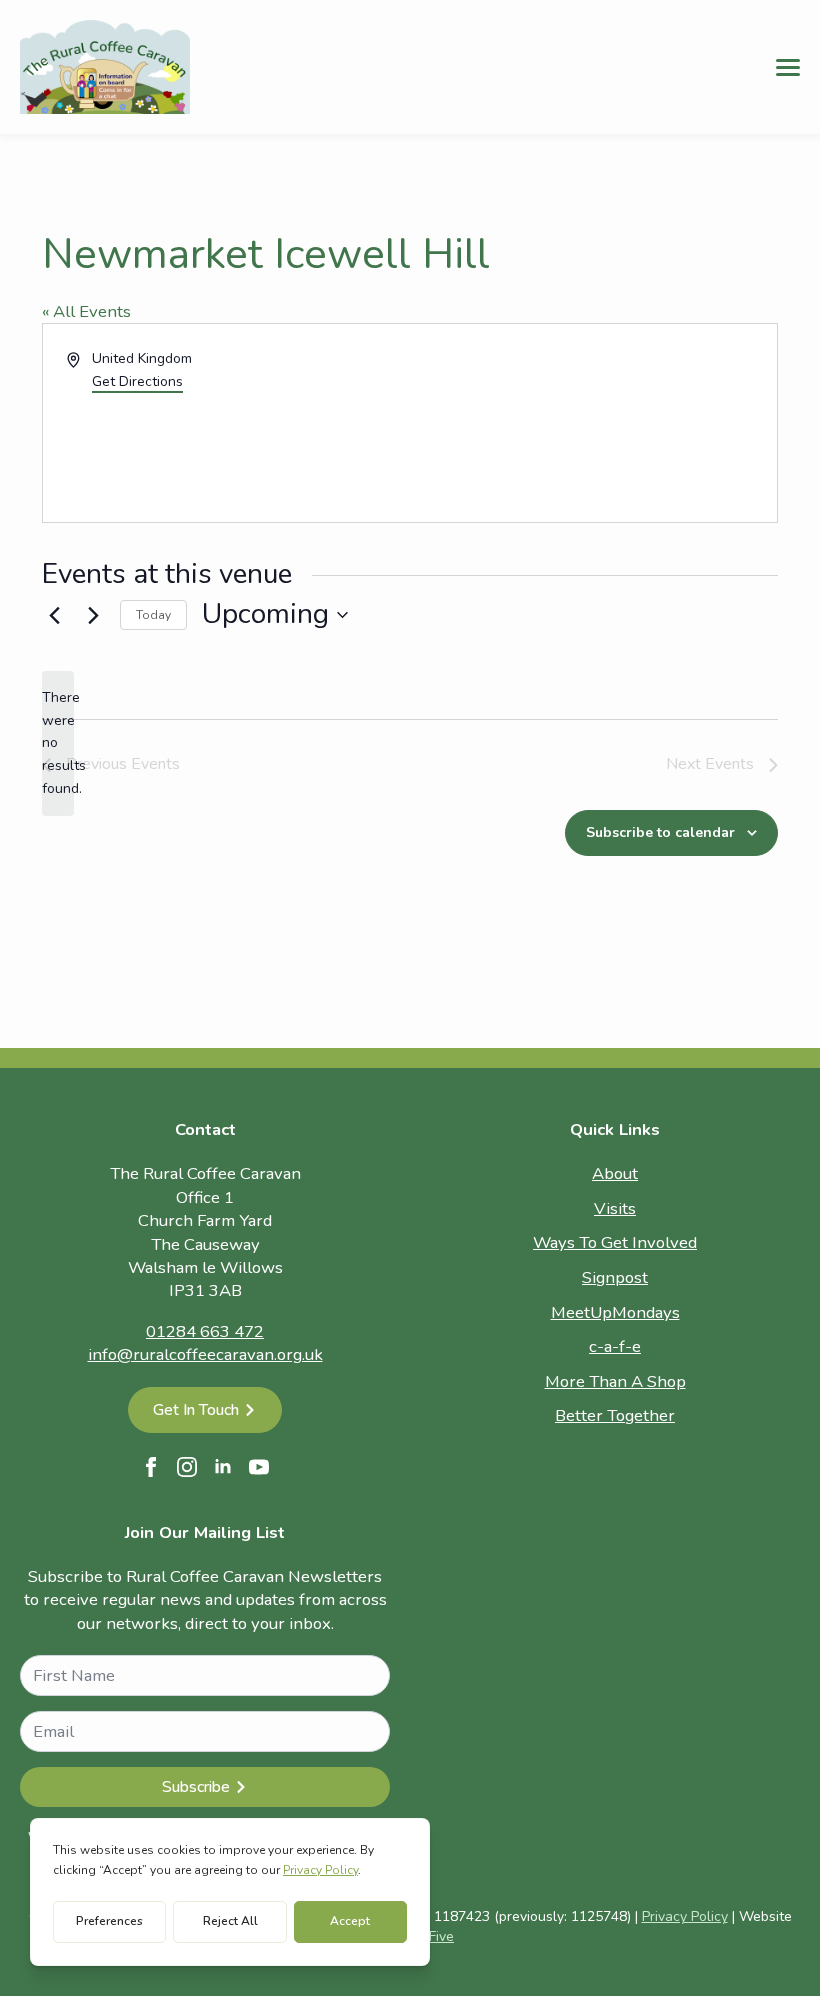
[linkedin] (223, 1467)
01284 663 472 (205, 1331)
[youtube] (259, 1467)
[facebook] (151, 1467)
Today (153, 615)
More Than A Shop (615, 1381)
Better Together (615, 1415)
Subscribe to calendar (660, 832)
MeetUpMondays (615, 1312)
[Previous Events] (54, 615)
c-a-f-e (615, 1346)
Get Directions (137, 381)
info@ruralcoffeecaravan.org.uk (205, 1354)
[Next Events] (93, 615)
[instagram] (187, 1467)
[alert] (58, 743)
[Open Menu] (788, 67)
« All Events (86, 311)
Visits (615, 1208)
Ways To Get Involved (615, 1242)
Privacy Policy (685, 1916)
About (615, 1173)
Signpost (615, 1277)
